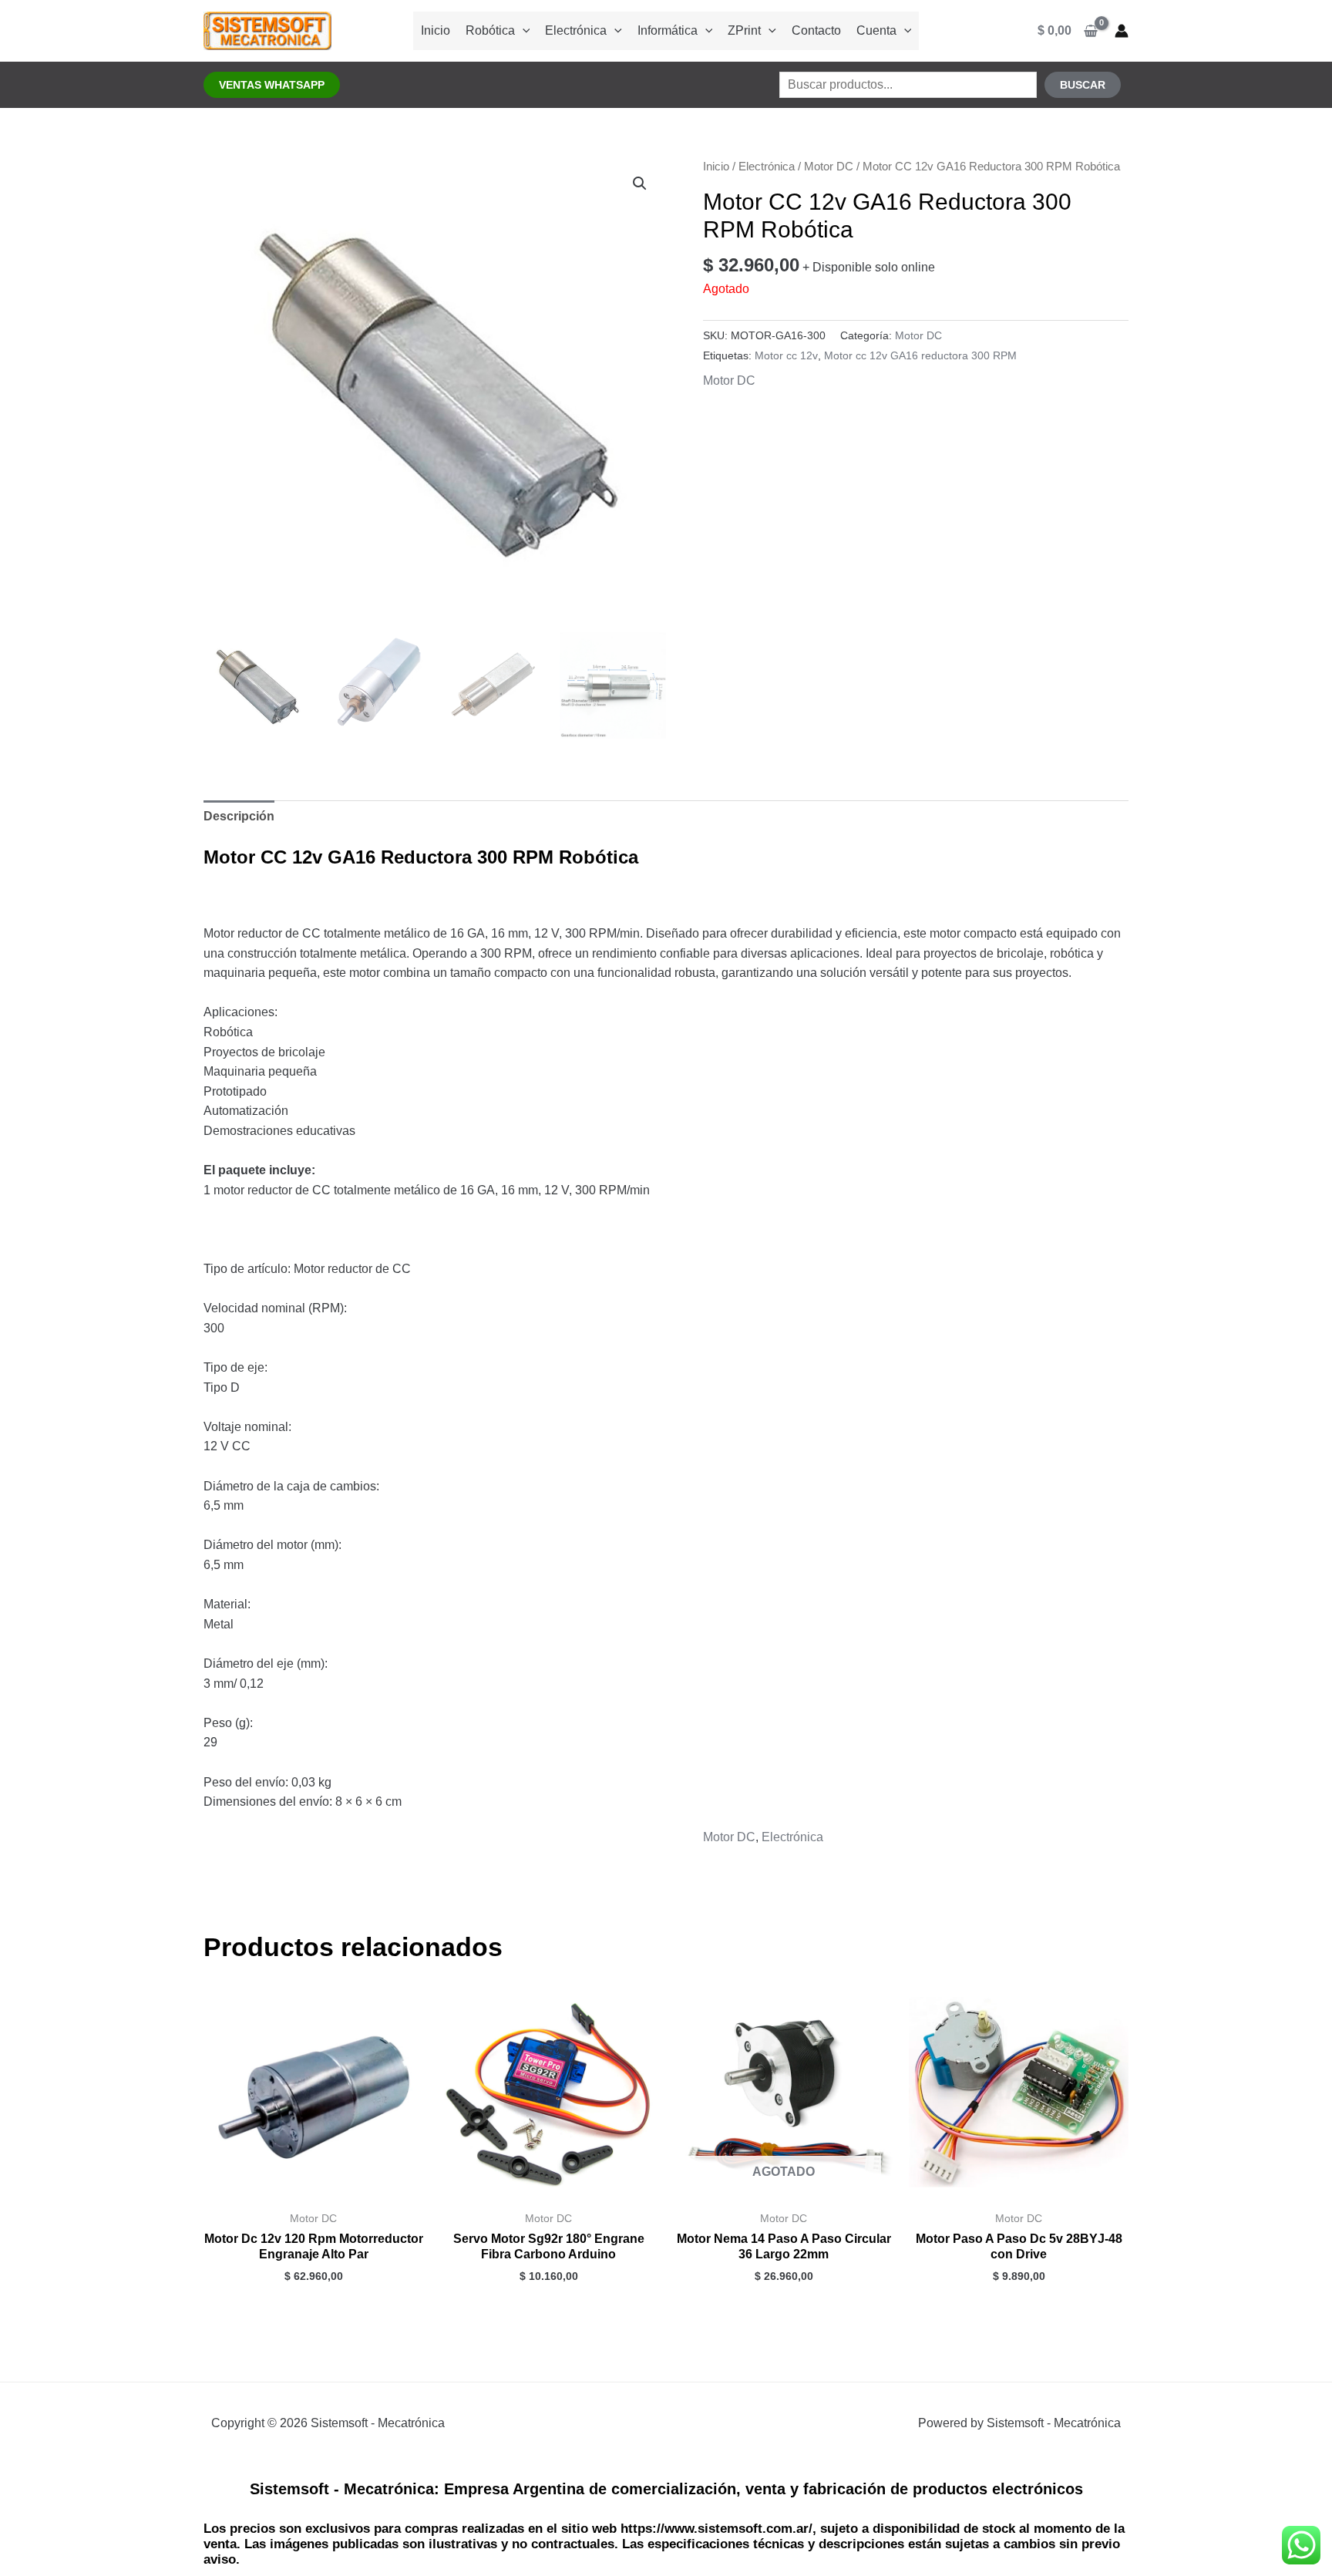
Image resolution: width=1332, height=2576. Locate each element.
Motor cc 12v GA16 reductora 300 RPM (920, 355)
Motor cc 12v (786, 355)
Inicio (436, 30)
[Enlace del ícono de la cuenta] (1122, 31)
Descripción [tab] (239, 816)
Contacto (816, 30)
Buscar (1083, 85)
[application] (523, 30)
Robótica (490, 30)
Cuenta (876, 30)
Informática (668, 30)
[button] (272, 85)
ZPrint (744, 30)
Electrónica (576, 30)
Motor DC (829, 167)
